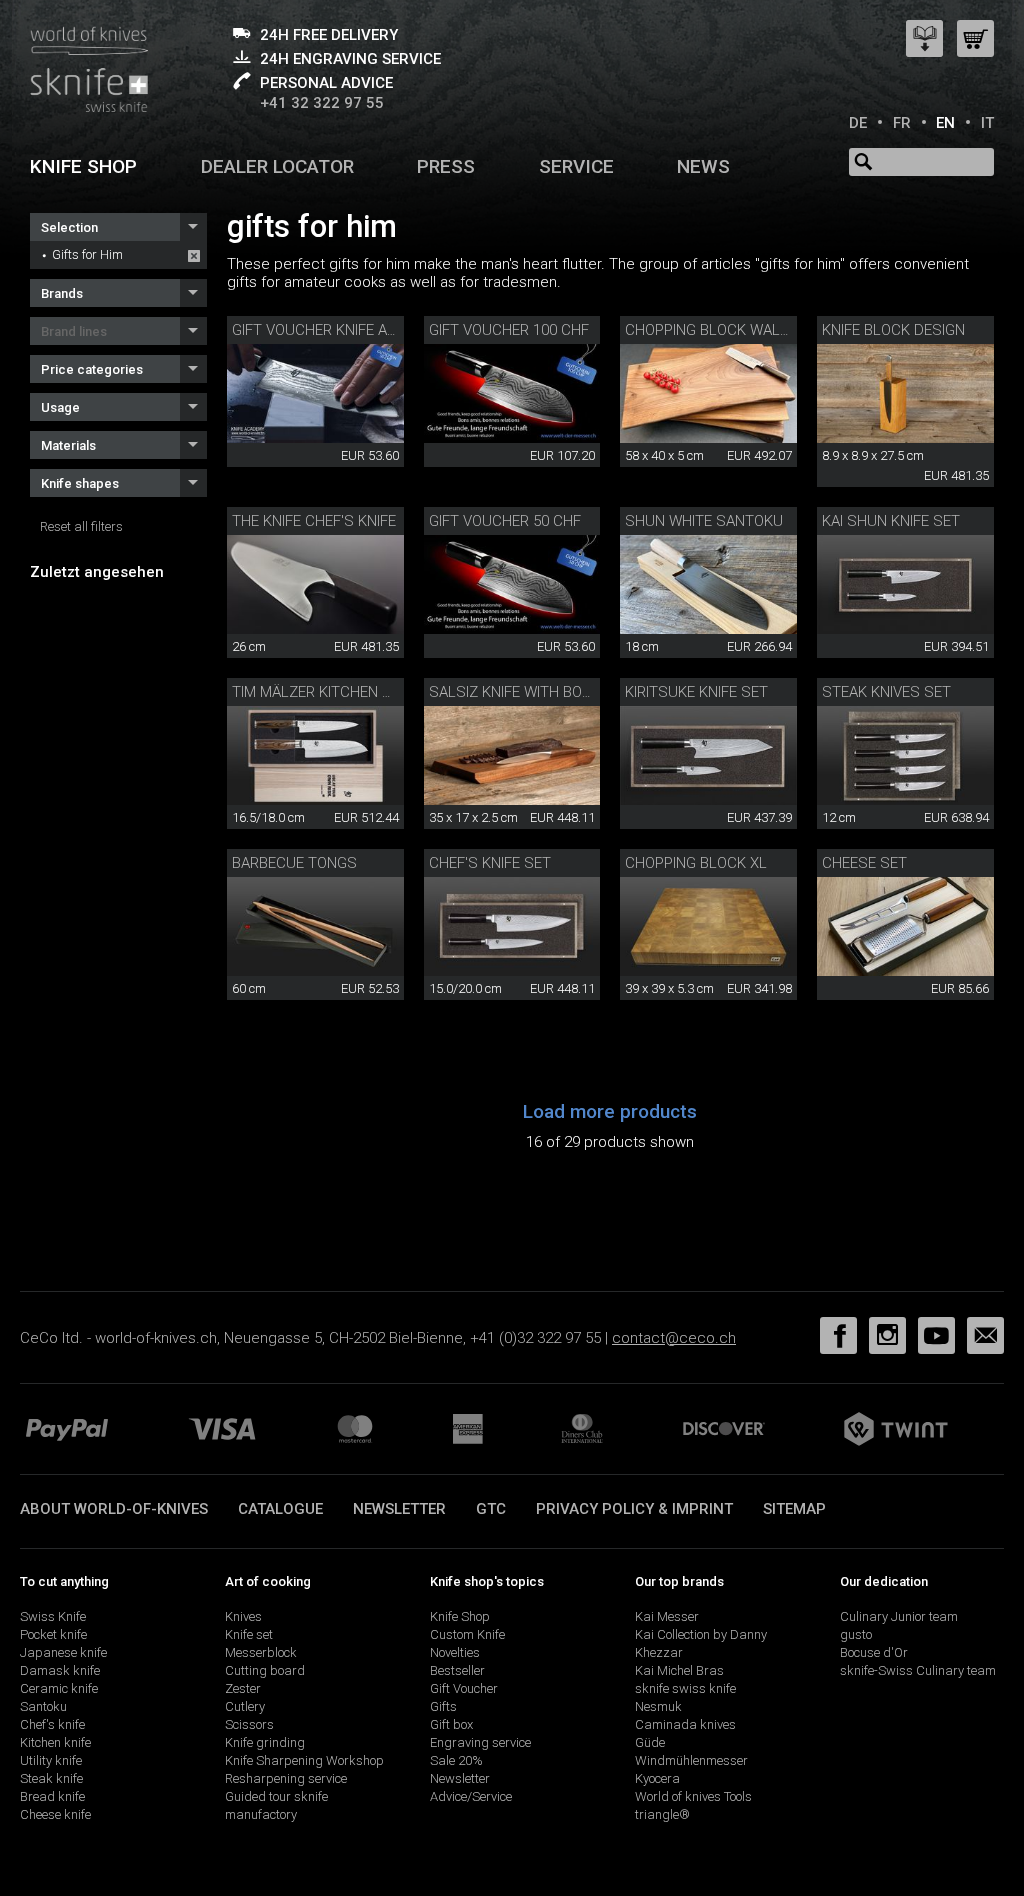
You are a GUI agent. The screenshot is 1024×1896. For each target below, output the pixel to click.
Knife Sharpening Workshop (304, 1760)
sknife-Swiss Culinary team (918, 1670)
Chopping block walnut (717, 330)
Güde (650, 1742)
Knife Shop (460, 1616)
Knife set (249, 1634)
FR (902, 123)
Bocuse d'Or (874, 1652)
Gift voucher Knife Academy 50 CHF (364, 330)
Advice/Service (471, 1796)
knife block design (893, 330)
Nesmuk (658, 1706)
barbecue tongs (294, 863)
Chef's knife (52, 1724)
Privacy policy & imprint (634, 1509)
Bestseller (457, 1670)
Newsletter (399, 1509)
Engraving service (480, 1742)
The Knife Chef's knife (314, 521)
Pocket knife (53, 1634)
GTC (491, 1509)
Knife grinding (265, 1742)
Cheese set (864, 863)
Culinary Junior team (899, 1616)
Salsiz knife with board (519, 692)
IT (987, 123)
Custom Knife (467, 1634)
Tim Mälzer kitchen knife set (341, 692)
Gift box (451, 1724)
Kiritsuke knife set (696, 692)
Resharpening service (286, 1778)
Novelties (455, 1652)
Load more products (610, 1111)
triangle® (662, 1814)
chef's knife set (490, 863)
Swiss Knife (53, 1616)
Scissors (249, 1724)
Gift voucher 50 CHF (505, 521)
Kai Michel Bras (679, 1670)
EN (945, 123)
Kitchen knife (55, 1742)
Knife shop (83, 166)
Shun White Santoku (704, 521)
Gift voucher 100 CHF (509, 330)
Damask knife (60, 1670)
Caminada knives (685, 1724)
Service (576, 166)
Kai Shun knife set (891, 521)
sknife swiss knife (685, 1688)
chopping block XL (696, 863)
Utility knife (51, 1760)
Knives (243, 1616)
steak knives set (886, 692)
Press (446, 166)
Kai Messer (667, 1616)
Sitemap (794, 1509)
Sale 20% (456, 1760)
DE (858, 123)
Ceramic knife (59, 1688)
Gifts (443, 1706)
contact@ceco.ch (674, 1338)
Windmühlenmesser (691, 1760)
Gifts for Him (87, 254)
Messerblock (261, 1652)
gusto (856, 1634)
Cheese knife (55, 1814)
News (703, 166)
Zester (243, 1688)
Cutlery (245, 1706)
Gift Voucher (464, 1688)
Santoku (43, 1706)
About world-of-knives (114, 1509)
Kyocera (657, 1778)
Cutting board (265, 1670)
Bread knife (52, 1796)
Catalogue (280, 1509)
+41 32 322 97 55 (322, 103)
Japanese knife (63, 1652)
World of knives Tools (693, 1796)
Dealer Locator (277, 166)
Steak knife (51, 1778)
